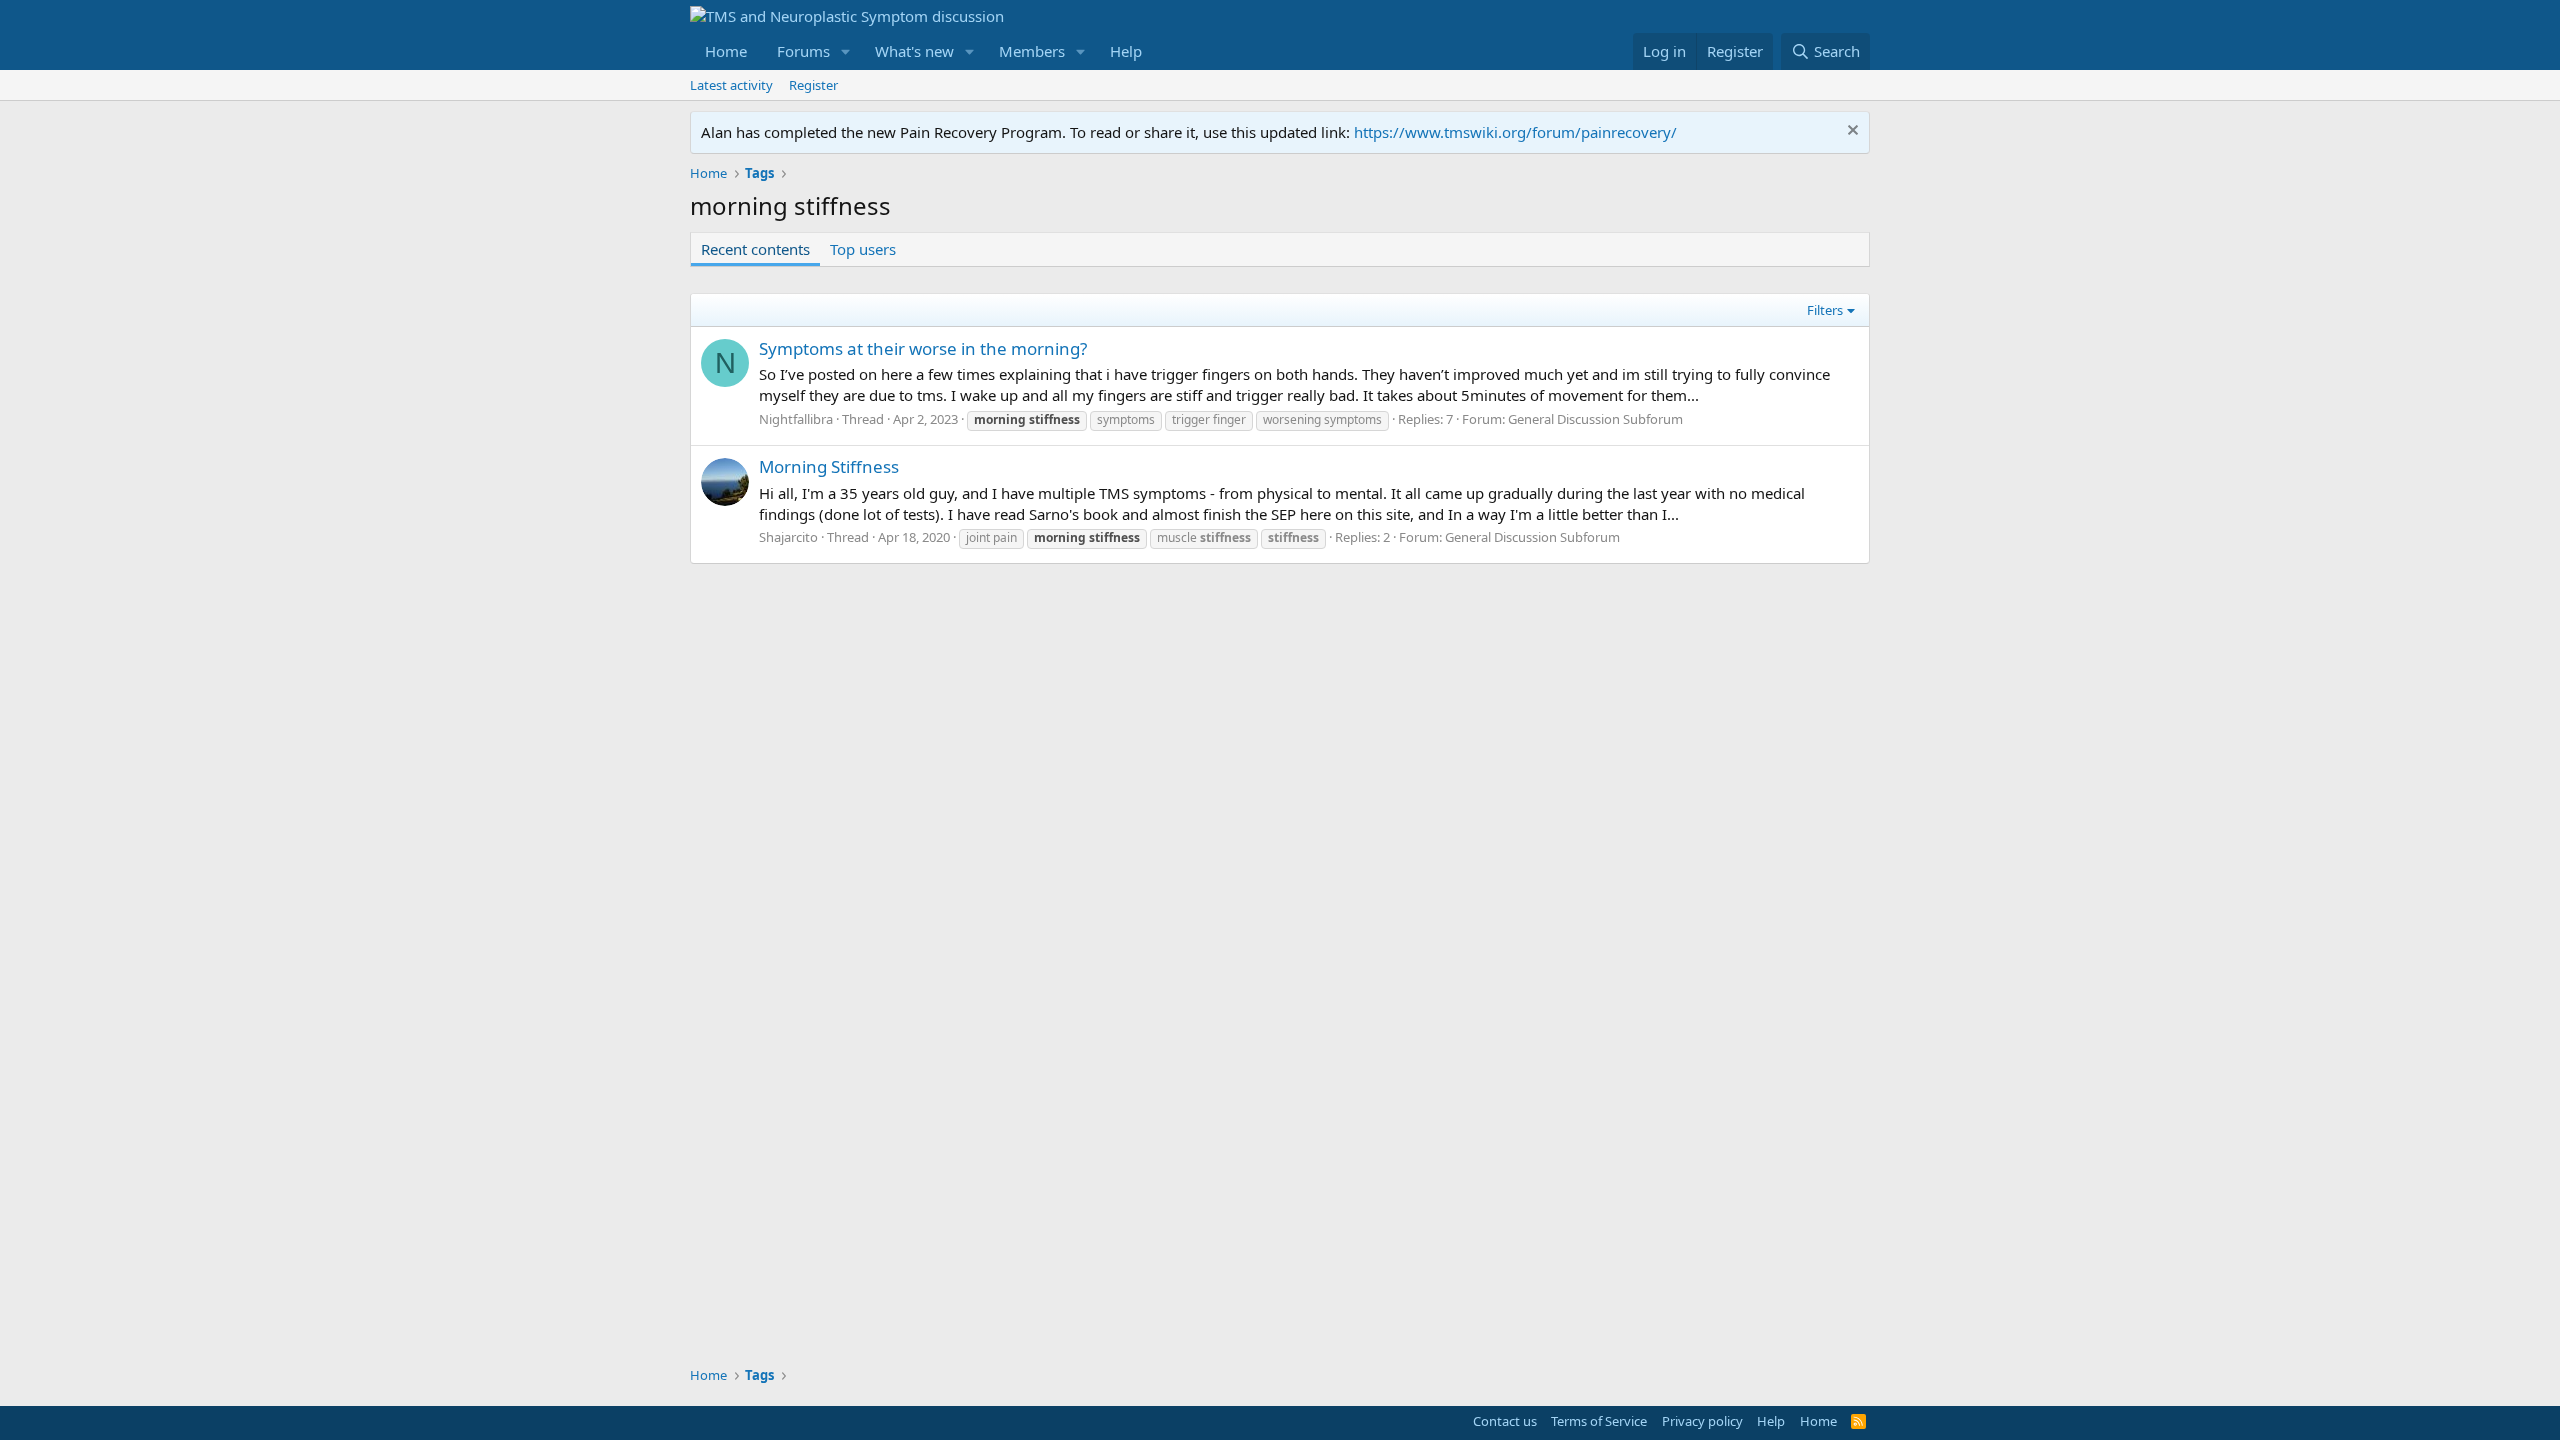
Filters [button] (1825, 310)
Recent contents (755, 249)
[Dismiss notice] (1850, 132)
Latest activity (731, 85)
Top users (863, 249)
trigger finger (1209, 419)
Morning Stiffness (829, 466)
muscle (1204, 537)
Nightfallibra (796, 419)
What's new (914, 51)
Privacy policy (1702, 1421)
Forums (803, 51)
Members (1032, 51)
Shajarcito (788, 537)
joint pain (991, 537)
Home (726, 51)
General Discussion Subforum (1595, 419)
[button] (846, 51)
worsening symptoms (1322, 419)
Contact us (1505, 1421)
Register (813, 85)
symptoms (1126, 419)
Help (1126, 51)
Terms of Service (1599, 1421)
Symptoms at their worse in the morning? (923, 348)
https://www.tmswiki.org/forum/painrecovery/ (1515, 132)
